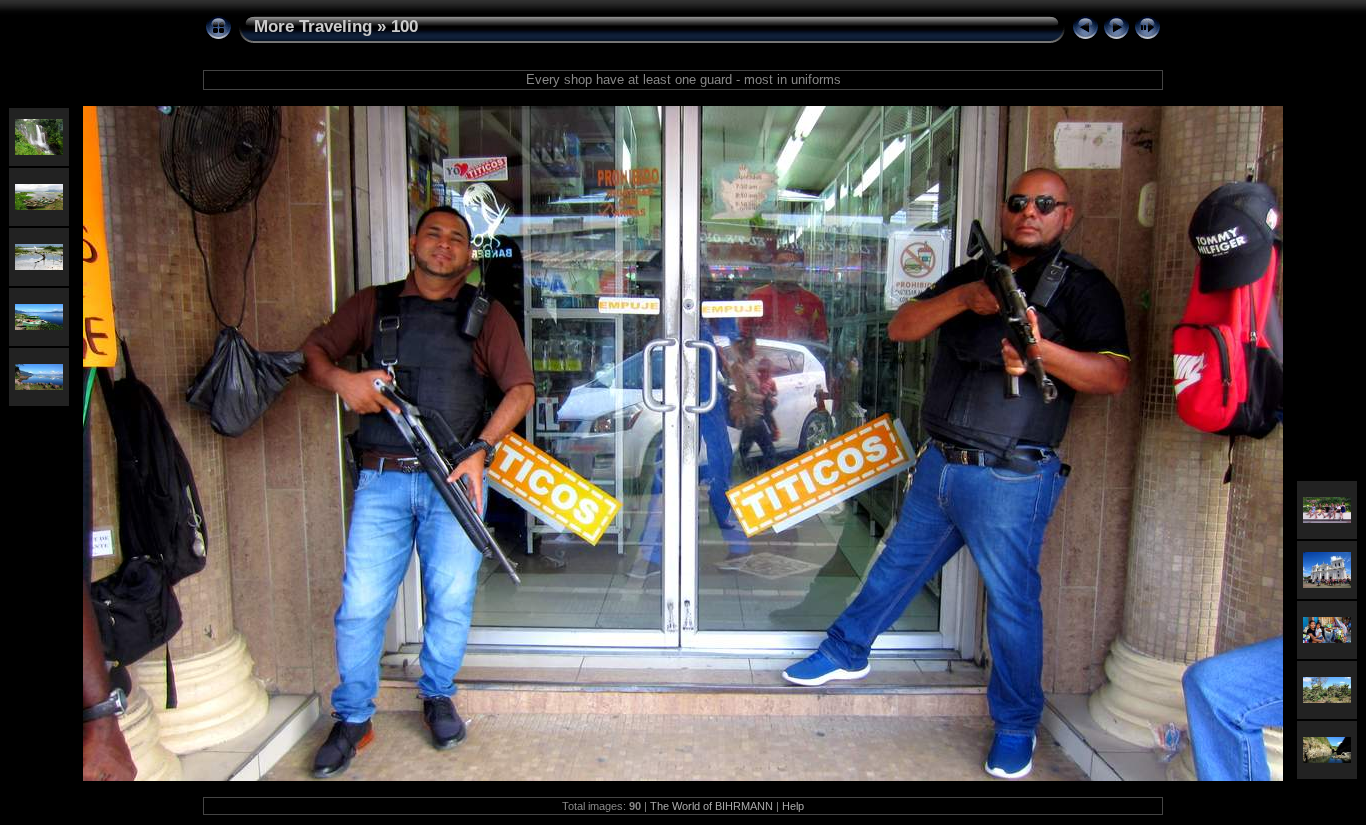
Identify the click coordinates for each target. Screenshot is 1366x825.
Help (793, 806)
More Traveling (313, 26)
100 (404, 26)
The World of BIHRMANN (711, 806)
